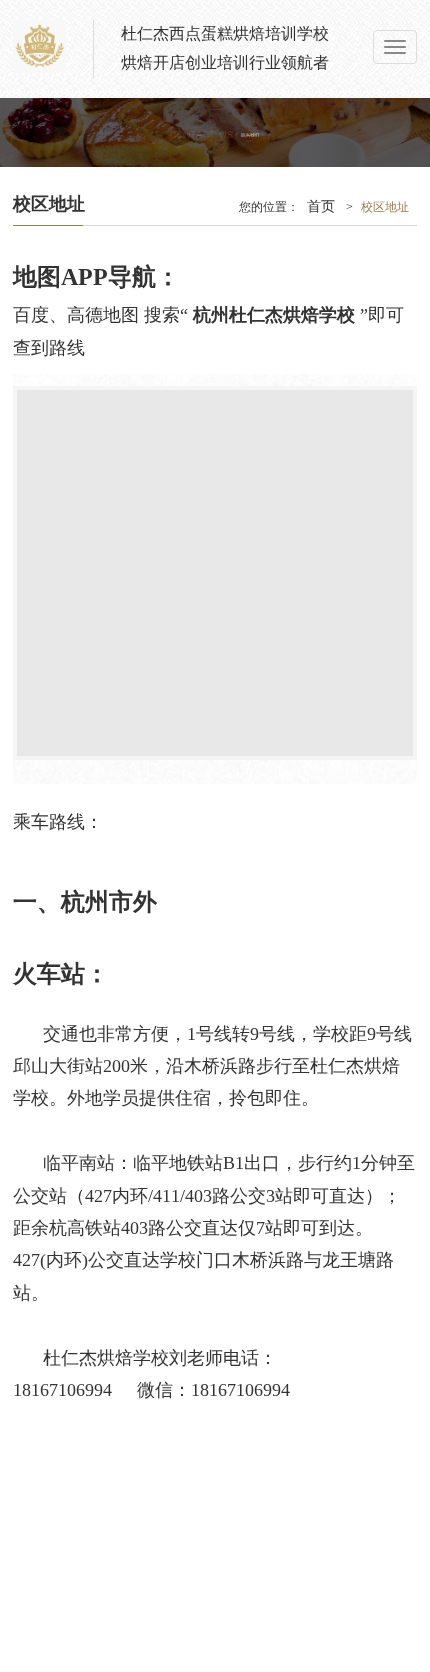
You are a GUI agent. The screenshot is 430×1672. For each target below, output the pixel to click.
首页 (321, 206)
